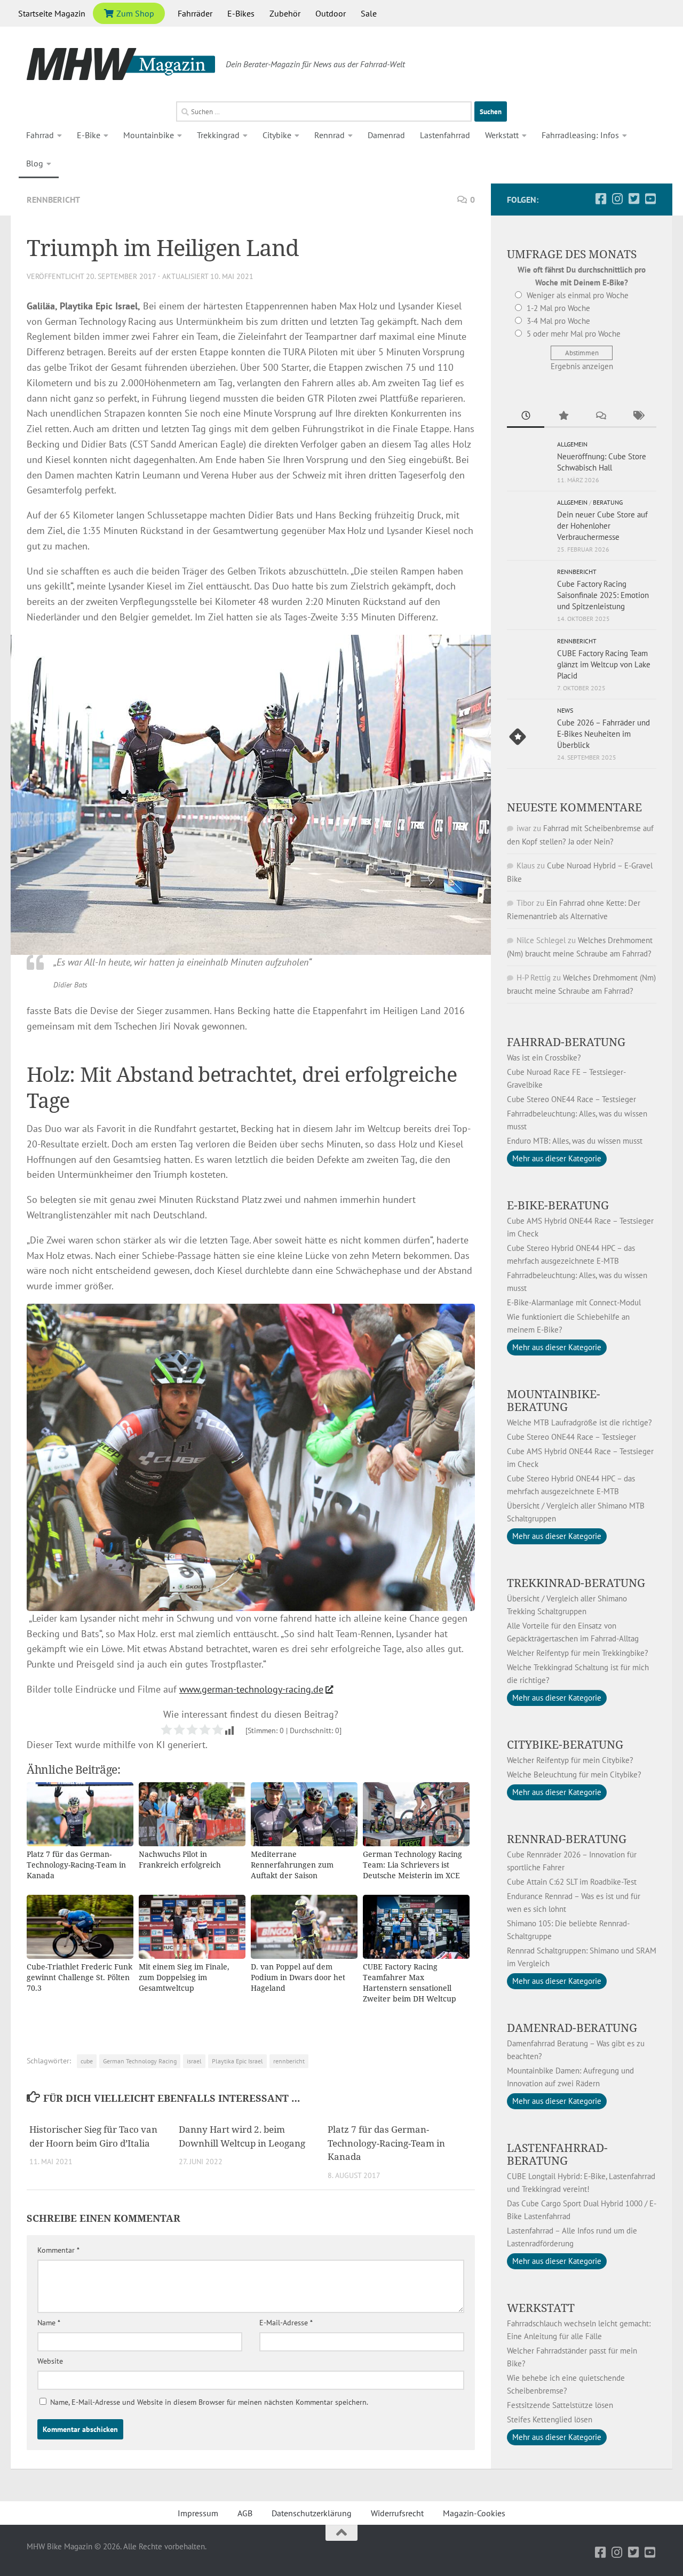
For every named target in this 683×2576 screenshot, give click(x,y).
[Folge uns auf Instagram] (617, 199)
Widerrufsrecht (397, 2513)
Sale (369, 13)
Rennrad (329, 135)
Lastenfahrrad (445, 135)
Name (49, 2323)
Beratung (608, 502)
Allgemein (572, 444)
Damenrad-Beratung (572, 2028)
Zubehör (285, 13)
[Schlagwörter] (638, 416)
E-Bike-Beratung (558, 1205)
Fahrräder (195, 13)
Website (50, 2361)
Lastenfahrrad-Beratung (557, 2154)
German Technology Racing (140, 2061)
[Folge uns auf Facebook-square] (601, 199)
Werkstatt (502, 135)
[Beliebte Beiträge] (563, 416)
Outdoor (331, 13)
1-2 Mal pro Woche (558, 308)
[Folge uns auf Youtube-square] (650, 199)
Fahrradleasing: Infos (580, 135)
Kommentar (58, 2250)
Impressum (198, 2513)
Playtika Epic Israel (237, 2061)
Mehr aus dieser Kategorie (557, 1158)
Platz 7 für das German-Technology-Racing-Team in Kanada (386, 2143)
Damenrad (386, 135)
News (565, 710)
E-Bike (89, 135)
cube (87, 2061)
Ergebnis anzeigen (582, 366)
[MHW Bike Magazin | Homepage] (121, 64)
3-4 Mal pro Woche (558, 321)
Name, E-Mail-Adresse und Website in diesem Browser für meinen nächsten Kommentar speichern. (209, 2402)
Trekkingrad (218, 135)
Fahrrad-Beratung (566, 1042)
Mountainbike (149, 135)
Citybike (277, 135)
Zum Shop (134, 13)
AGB (245, 2513)
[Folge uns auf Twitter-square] (634, 199)
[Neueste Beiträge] (526, 416)
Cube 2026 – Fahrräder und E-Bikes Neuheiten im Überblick (603, 734)
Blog (35, 163)
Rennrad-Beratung (567, 1839)
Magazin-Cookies (474, 2513)
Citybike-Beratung (565, 1744)
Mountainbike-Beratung (554, 1400)
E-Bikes (241, 13)
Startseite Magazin (52, 13)
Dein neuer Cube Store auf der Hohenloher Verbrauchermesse (602, 526)
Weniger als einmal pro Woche (578, 295)
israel (194, 2061)
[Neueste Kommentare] (600, 416)
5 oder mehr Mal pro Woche (574, 334)
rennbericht (289, 2061)
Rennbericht (53, 200)
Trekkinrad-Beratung (576, 1583)
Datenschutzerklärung (312, 2513)
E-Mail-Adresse (286, 2323)
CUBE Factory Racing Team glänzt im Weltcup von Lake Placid (604, 664)
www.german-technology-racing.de (251, 1689)
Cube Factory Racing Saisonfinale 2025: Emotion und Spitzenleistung (603, 595)
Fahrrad (40, 135)
